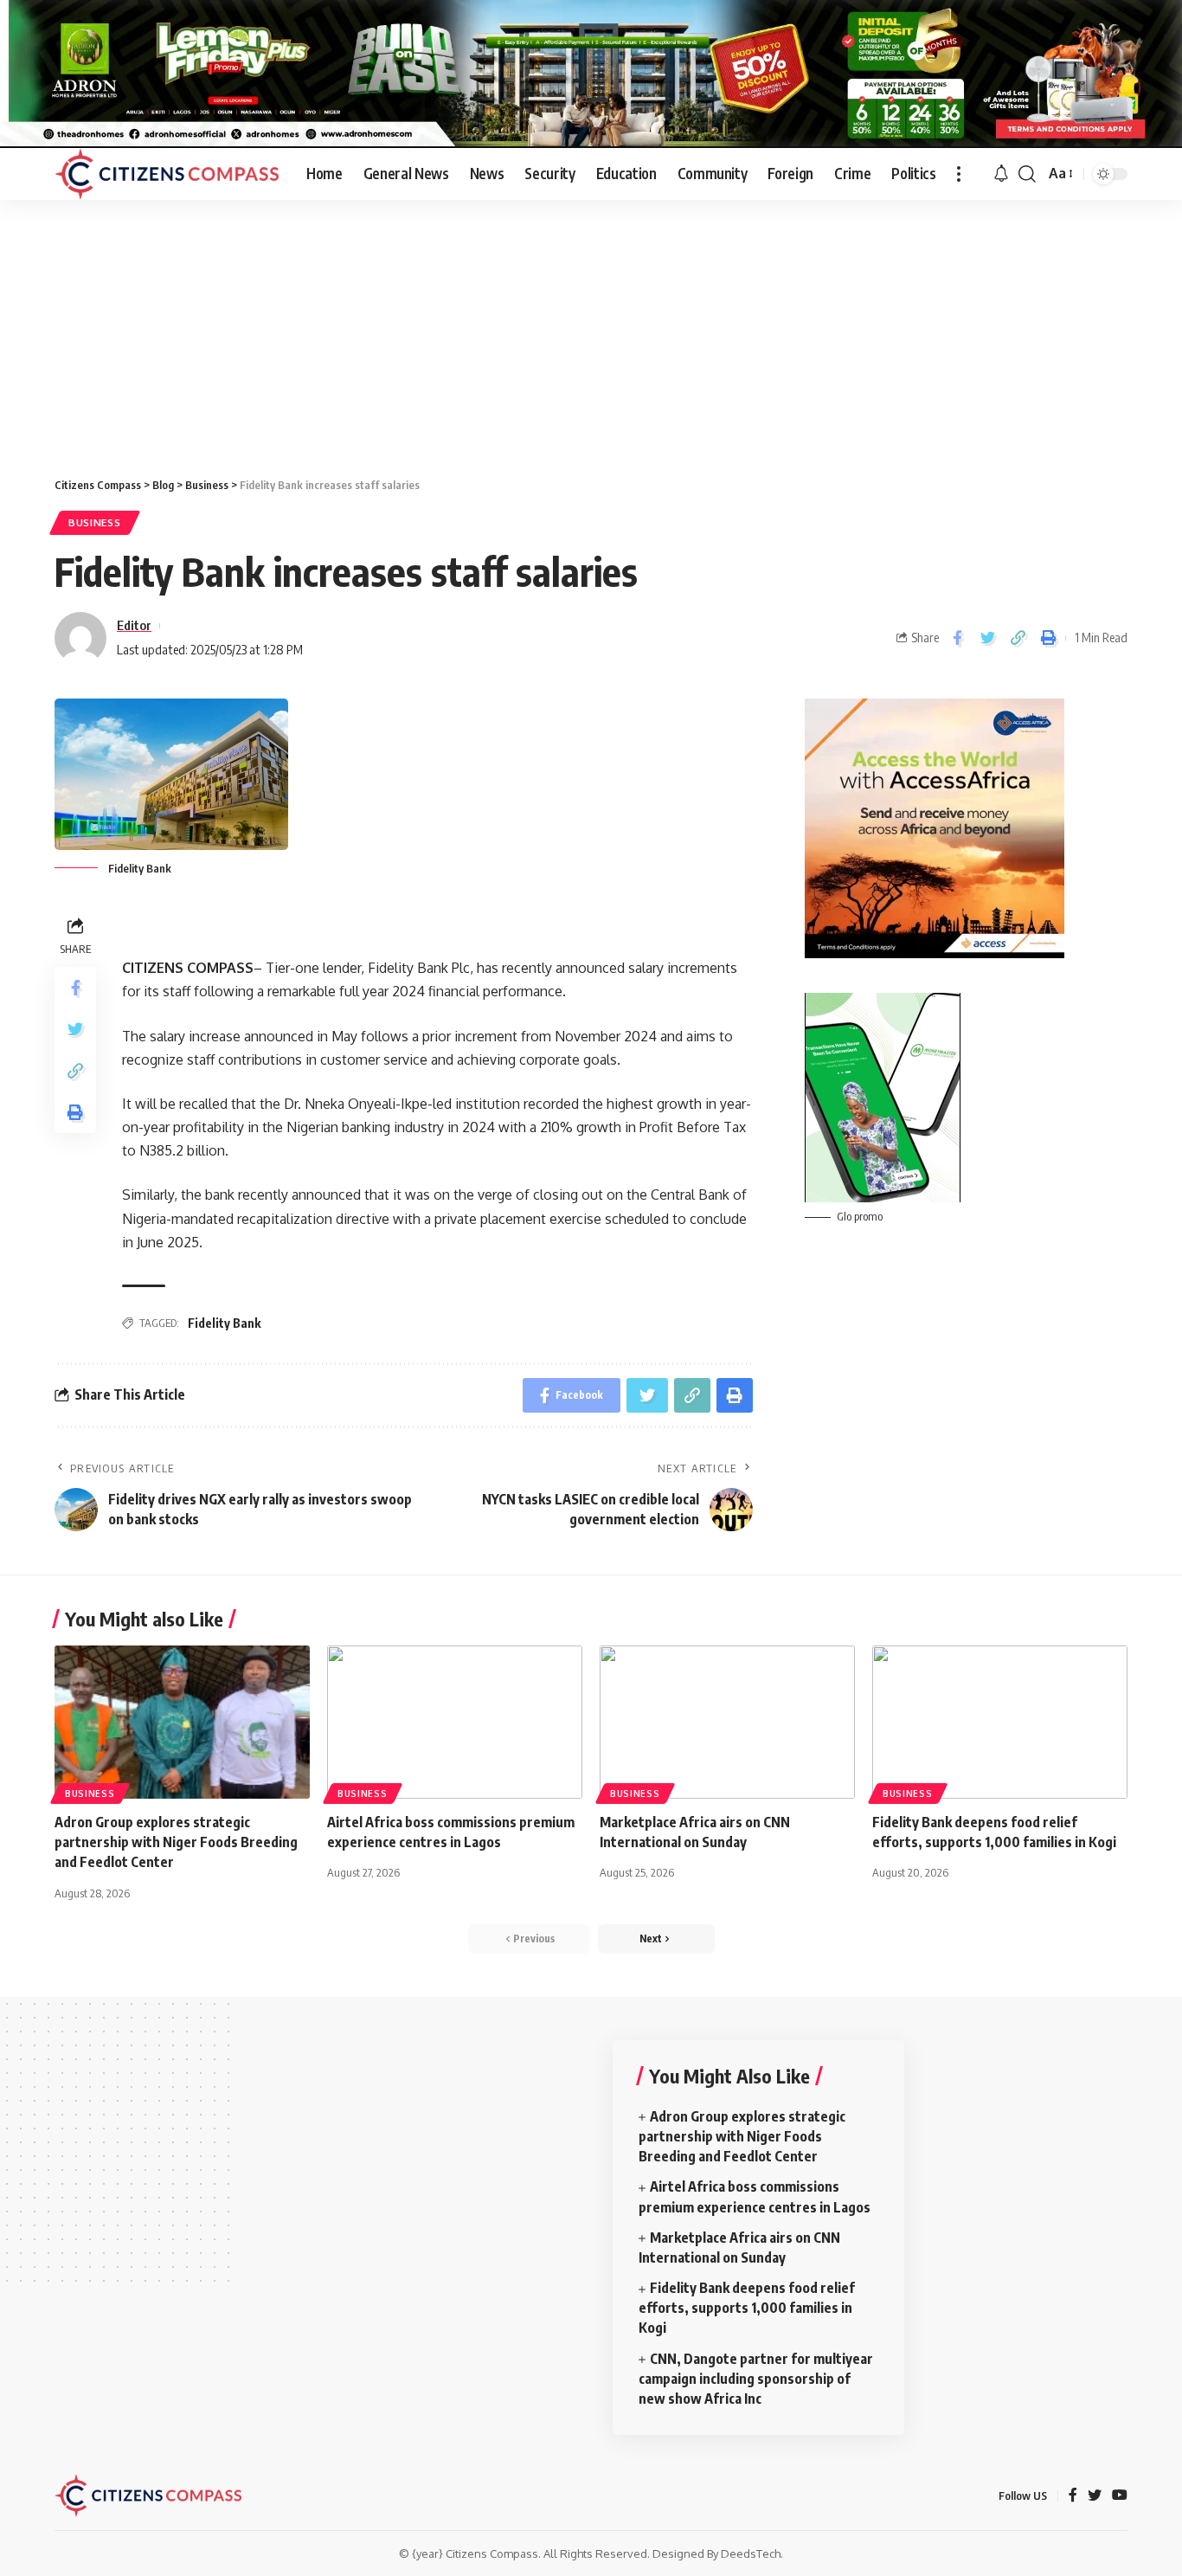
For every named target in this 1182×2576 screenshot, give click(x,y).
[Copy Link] (1018, 638)
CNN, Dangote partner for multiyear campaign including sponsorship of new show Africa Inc (756, 2379)
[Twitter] (1095, 2496)
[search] (1027, 174)
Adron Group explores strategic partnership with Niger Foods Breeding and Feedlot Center (176, 1842)
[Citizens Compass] (167, 174)
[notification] (1001, 174)
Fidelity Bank (224, 1323)
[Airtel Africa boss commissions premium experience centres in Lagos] (455, 1722)
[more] (959, 174)
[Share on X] (987, 638)
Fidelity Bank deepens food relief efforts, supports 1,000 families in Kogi (747, 2308)
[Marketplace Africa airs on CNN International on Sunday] (727, 1722)
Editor (134, 625)
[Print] (1048, 638)
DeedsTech (751, 2553)
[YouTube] (1120, 2496)
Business (95, 522)
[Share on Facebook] (957, 638)
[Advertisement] (591, 330)
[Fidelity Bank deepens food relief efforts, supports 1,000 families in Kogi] (1000, 1722)
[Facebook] (1073, 2496)
